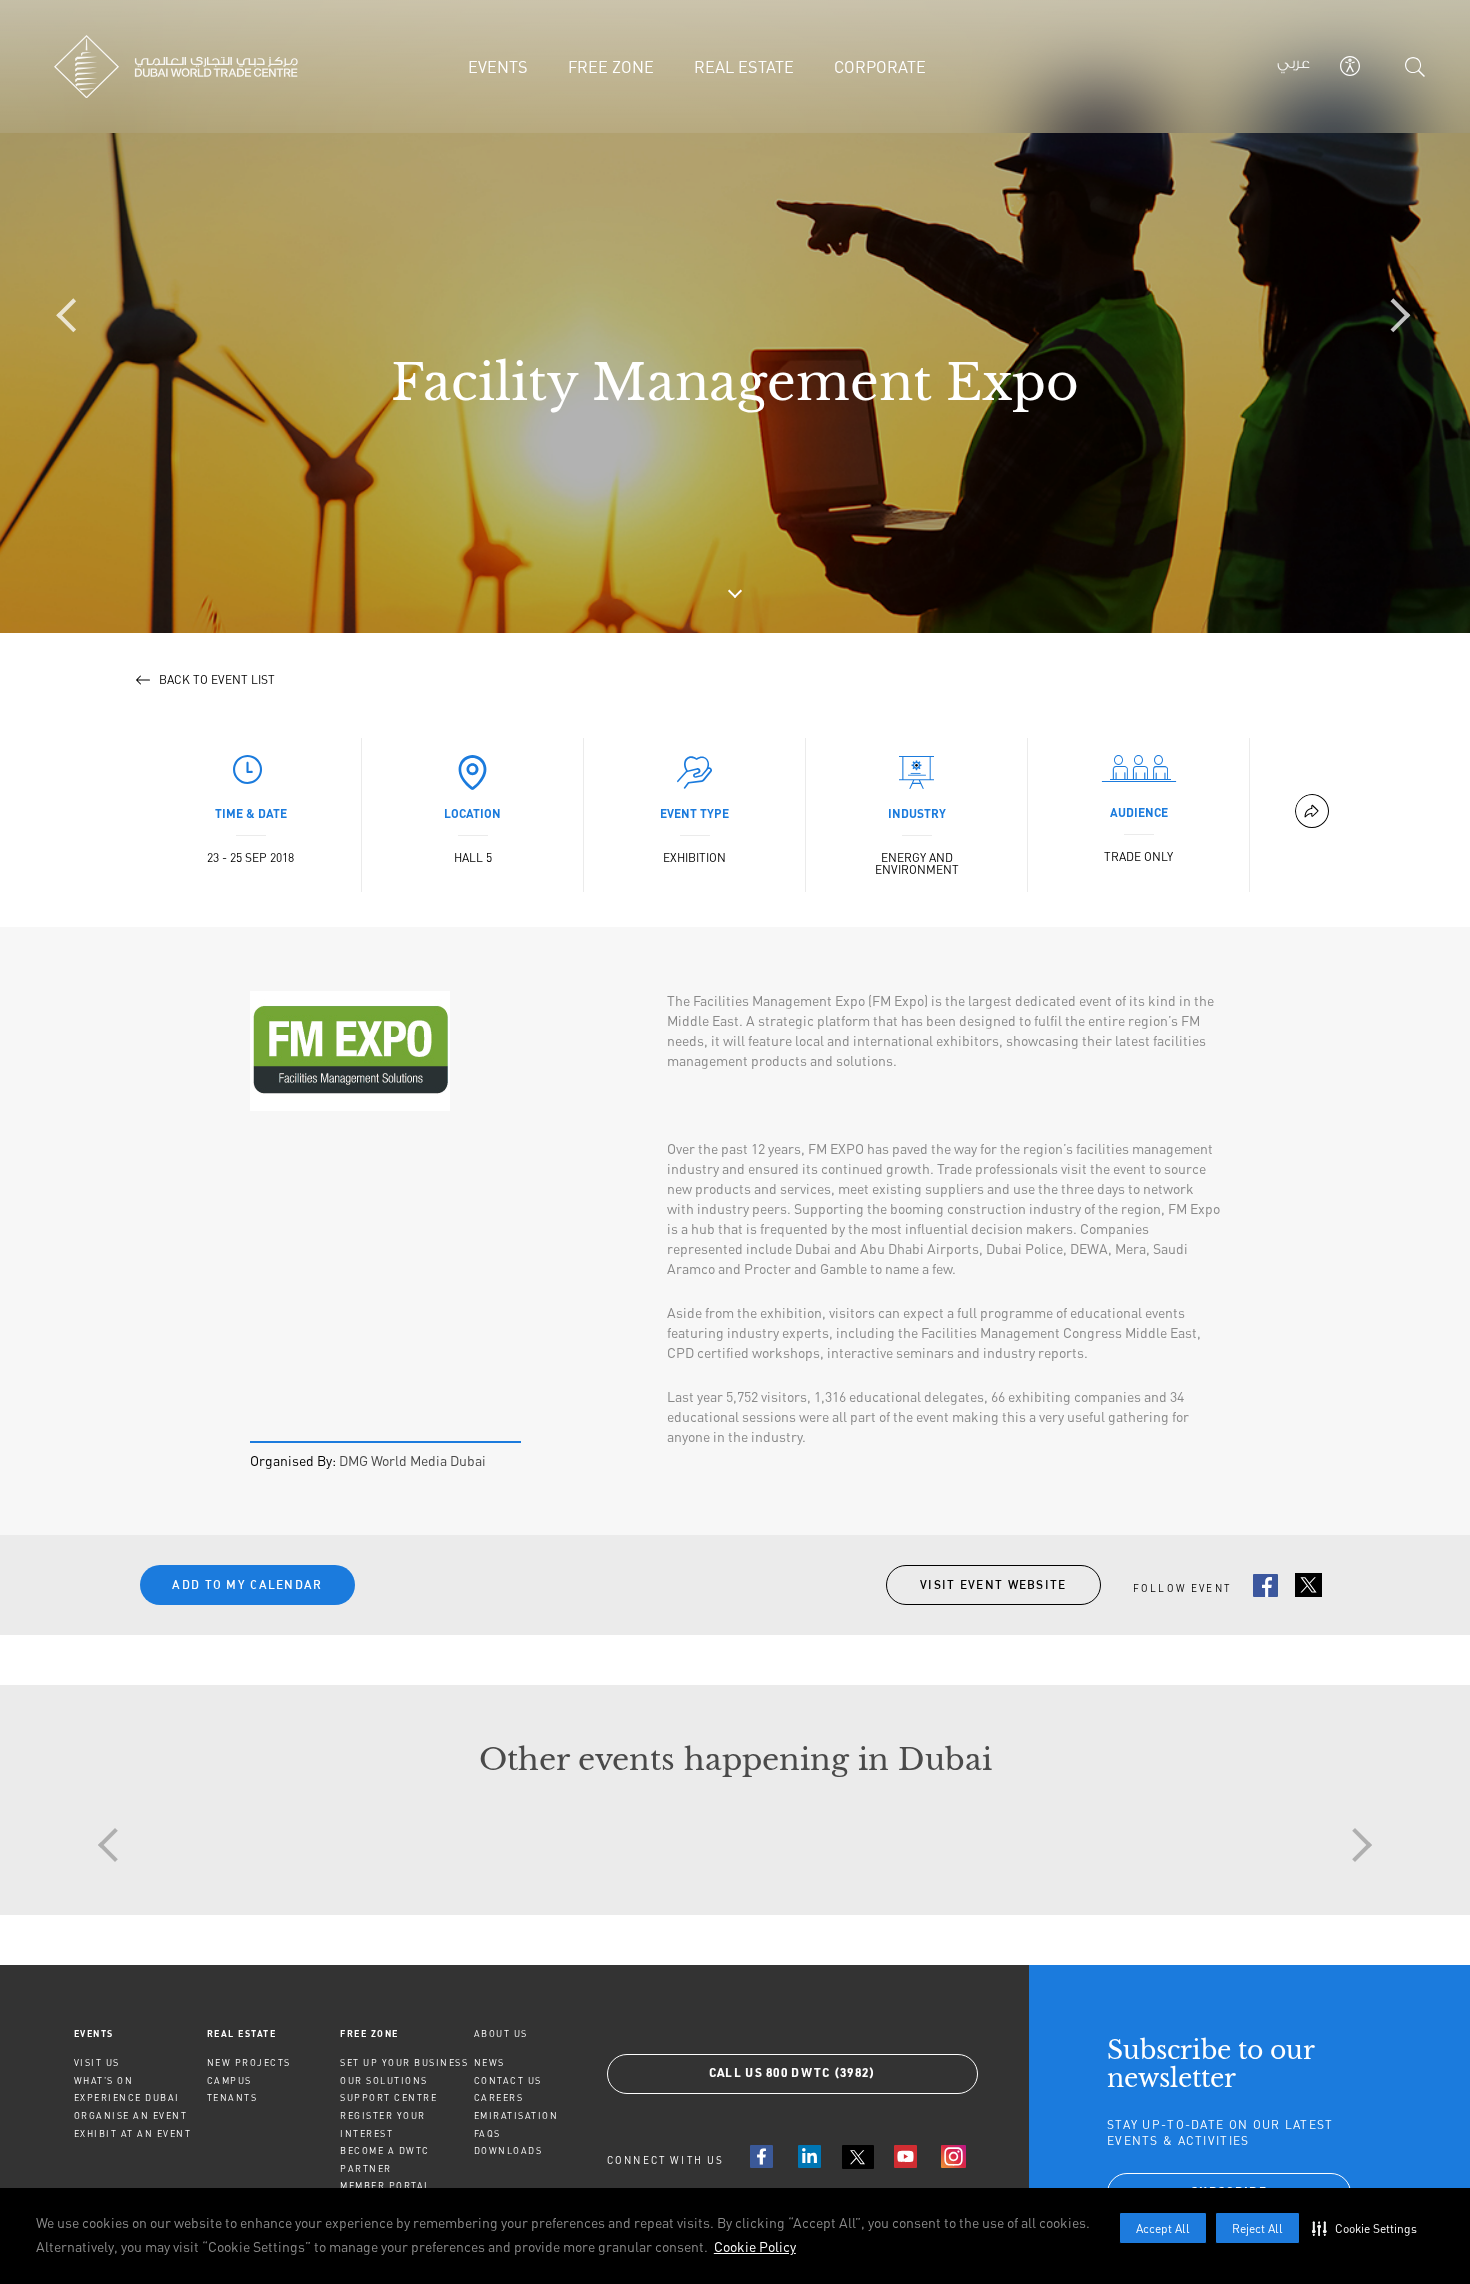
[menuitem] (140, 2033)
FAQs (487, 2133)
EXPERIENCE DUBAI (127, 2097)
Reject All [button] (1257, 2228)
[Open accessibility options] (1350, 66)
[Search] (1415, 67)
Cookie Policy (755, 2246)
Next (1355, 1845)
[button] (1369, 2228)
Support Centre (388, 2097)
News (489, 2062)
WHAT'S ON (104, 2080)
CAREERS (499, 2097)
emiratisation (516, 2115)
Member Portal (385, 2185)
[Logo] (192, 67)
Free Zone (369, 2033)
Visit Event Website (993, 1584)
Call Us (792, 2074)
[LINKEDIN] (810, 2156)
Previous (115, 1845)
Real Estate (242, 2033)
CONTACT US (508, 2080)
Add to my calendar (247, 1584)
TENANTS (232, 2097)
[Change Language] (1293, 67)
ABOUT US (501, 2033)
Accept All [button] (1163, 2228)
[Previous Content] (75, 317)
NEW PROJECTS (249, 2062)
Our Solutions (384, 2080)
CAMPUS (229, 2080)
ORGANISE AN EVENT (131, 2115)
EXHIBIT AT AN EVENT (133, 2133)
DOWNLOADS (508, 2150)
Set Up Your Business (404, 2062)
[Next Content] (1395, 317)
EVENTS (94, 2033)
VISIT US (97, 2062)
